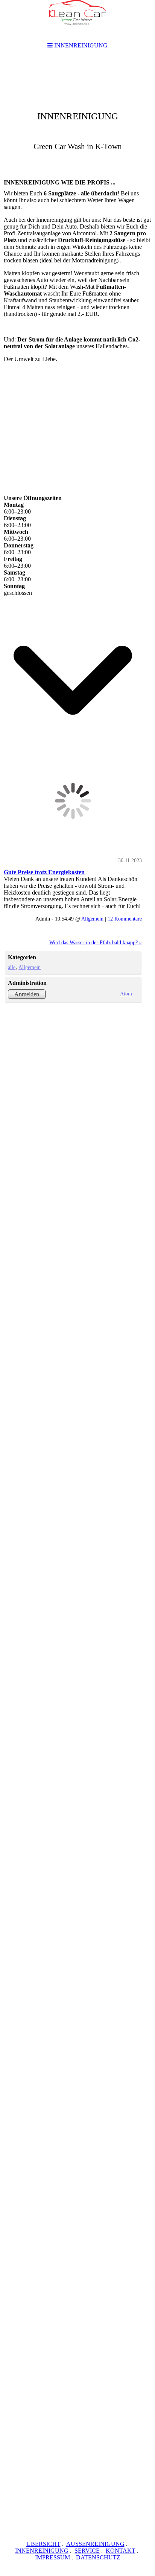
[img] (77, 115)
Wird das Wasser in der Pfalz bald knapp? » (96, 942)
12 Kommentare (125, 919)
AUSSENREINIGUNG (95, 2544)
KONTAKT (121, 2551)
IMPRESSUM (52, 2557)
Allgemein (92, 919)
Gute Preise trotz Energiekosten (44, 872)
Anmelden (27, 994)
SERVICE (87, 2551)
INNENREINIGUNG (42, 2551)
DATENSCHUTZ (98, 2557)
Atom (126, 994)
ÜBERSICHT (43, 2544)
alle (12, 967)
